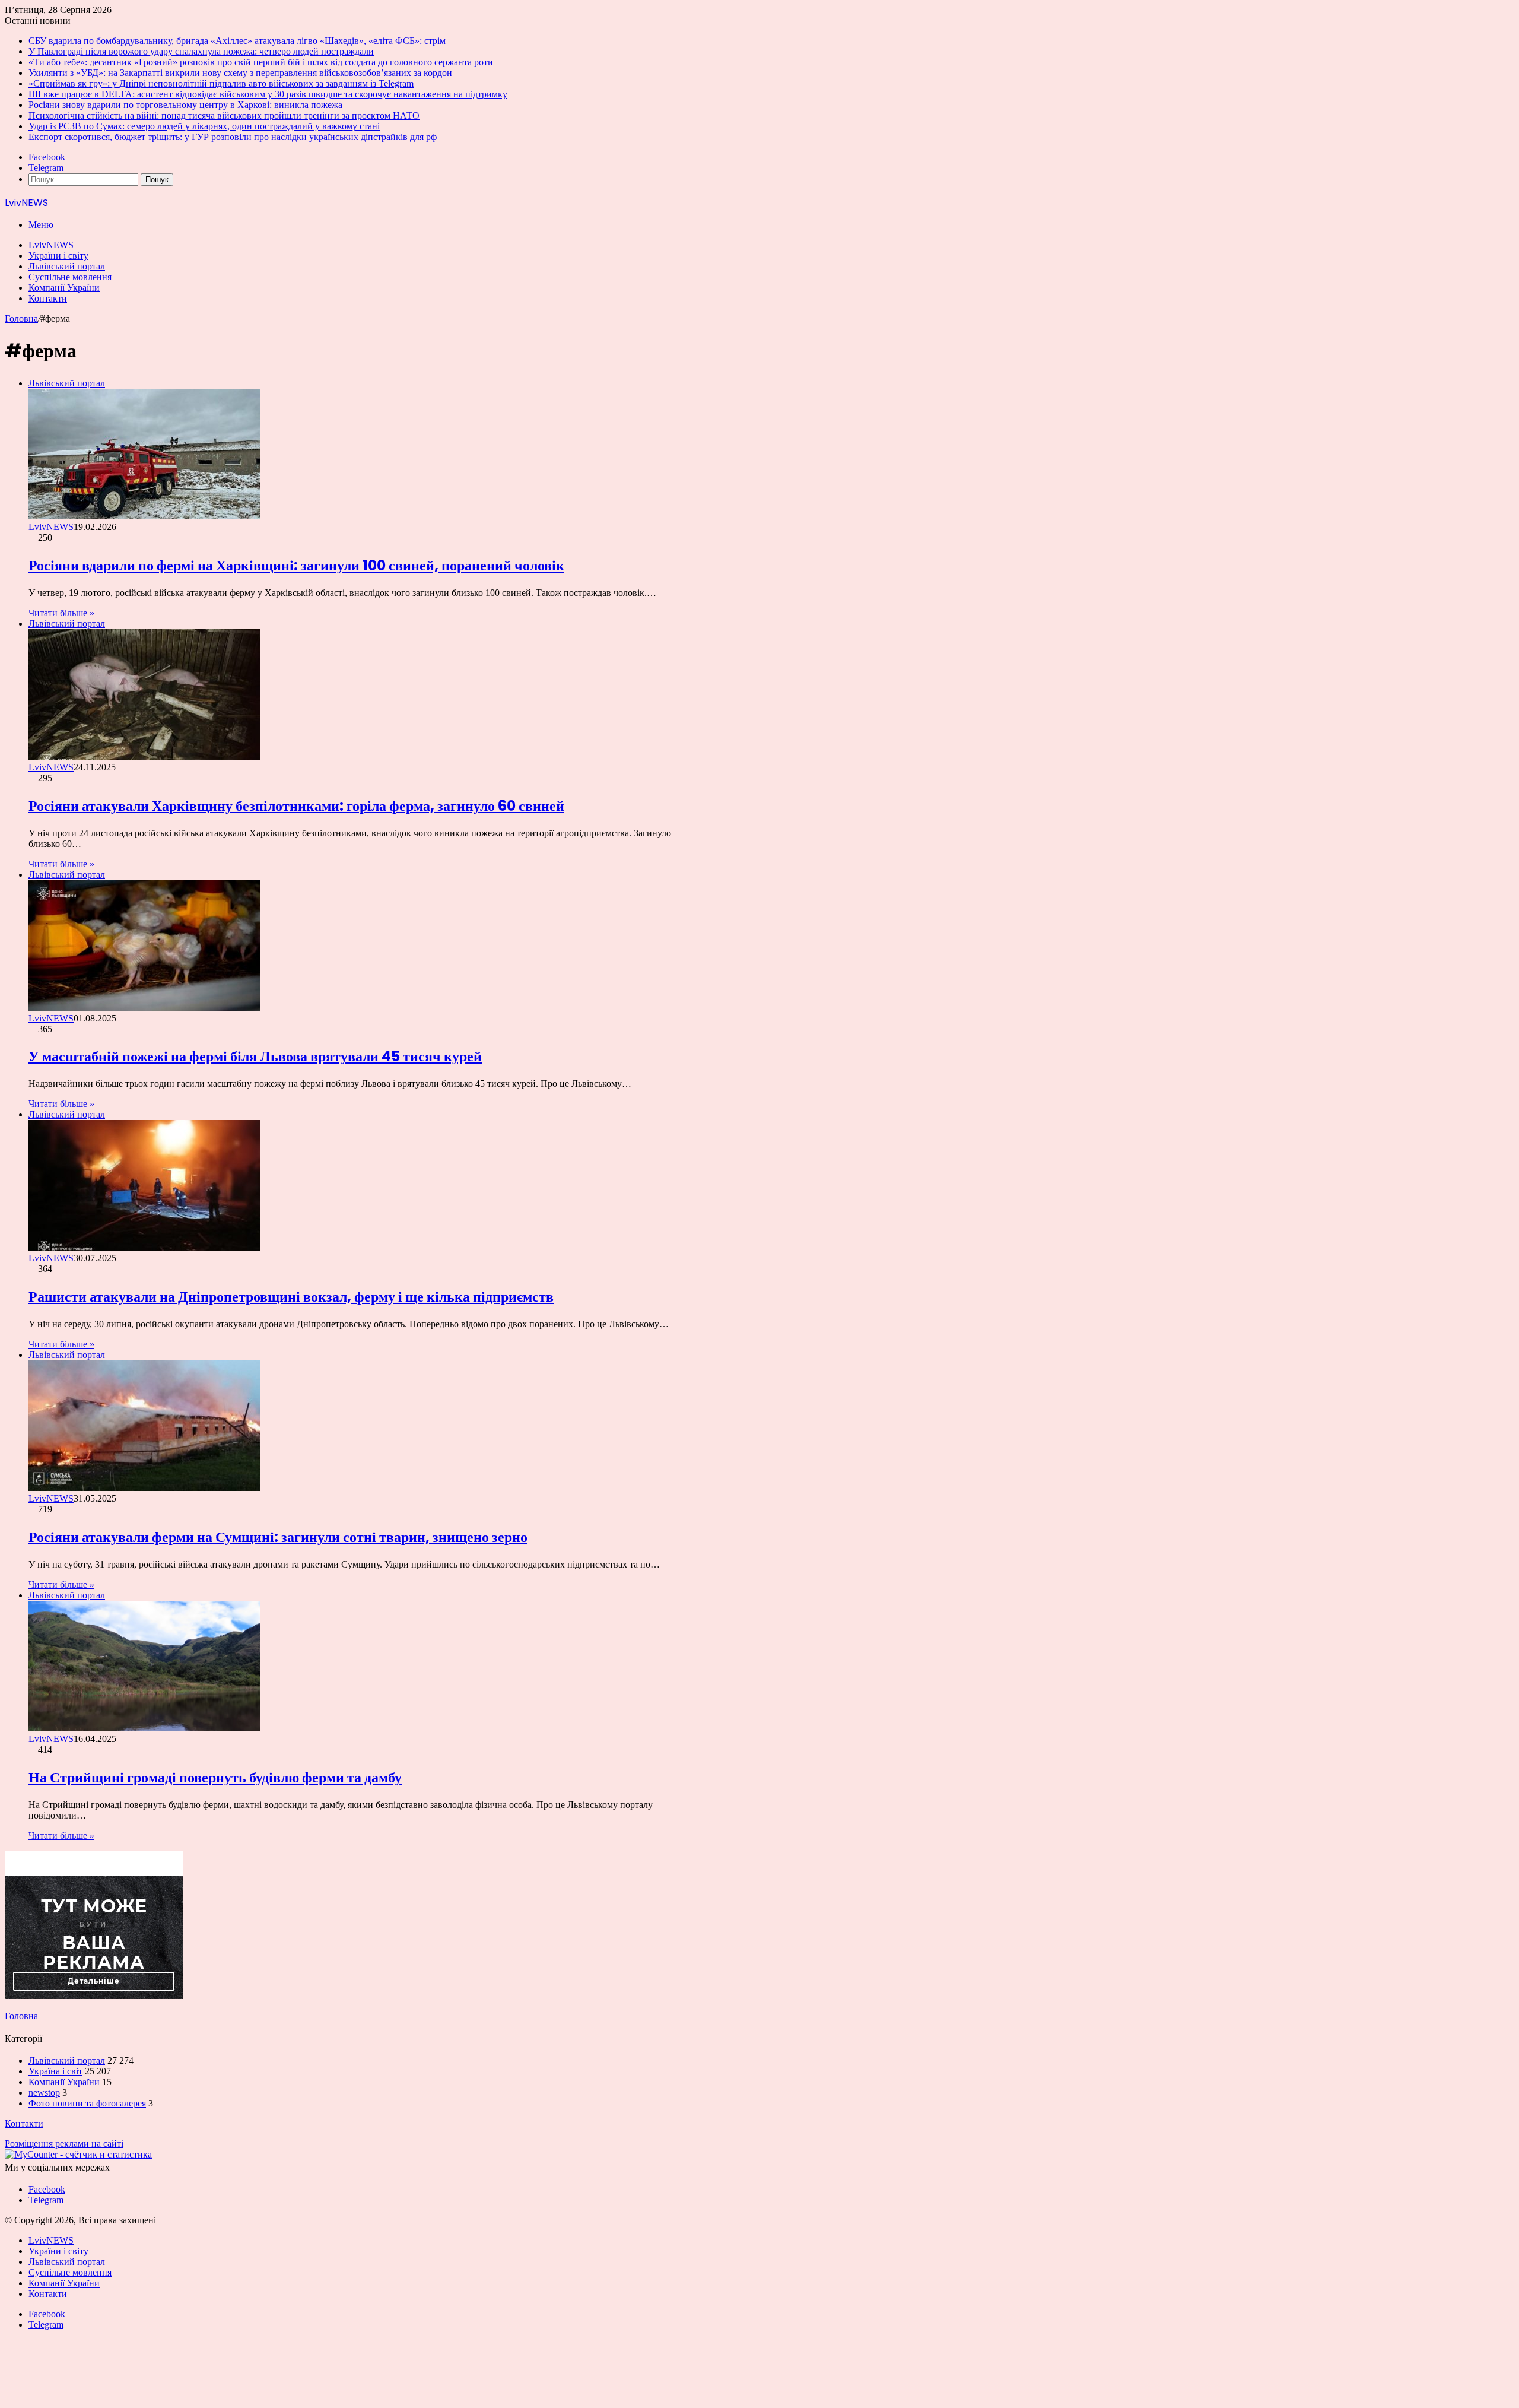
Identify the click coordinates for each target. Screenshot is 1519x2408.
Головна (21, 318)
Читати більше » (61, 613)
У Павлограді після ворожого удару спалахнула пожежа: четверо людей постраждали (201, 51)
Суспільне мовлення (70, 277)
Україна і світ (55, 2071)
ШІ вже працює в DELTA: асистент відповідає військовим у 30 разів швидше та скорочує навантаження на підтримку (268, 94)
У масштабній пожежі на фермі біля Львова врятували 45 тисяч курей (255, 1056)
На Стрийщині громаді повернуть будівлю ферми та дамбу (215, 1777)
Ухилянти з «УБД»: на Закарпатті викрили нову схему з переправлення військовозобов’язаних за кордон (240, 73)
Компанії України (64, 288)
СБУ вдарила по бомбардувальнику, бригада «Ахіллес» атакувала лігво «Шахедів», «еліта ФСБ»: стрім (237, 41)
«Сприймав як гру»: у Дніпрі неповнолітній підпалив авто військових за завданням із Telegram (221, 83)
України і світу (58, 256)
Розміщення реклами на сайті (64, 2144)
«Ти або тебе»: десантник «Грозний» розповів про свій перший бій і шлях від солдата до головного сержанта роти (261, 62)
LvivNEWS (51, 245)
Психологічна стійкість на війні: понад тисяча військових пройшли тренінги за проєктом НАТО (224, 115)
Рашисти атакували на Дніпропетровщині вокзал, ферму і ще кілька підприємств (291, 1297)
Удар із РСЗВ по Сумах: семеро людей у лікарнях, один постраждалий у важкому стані (204, 126)
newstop (44, 2093)
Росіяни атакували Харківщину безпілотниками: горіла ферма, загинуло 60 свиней (296, 806)
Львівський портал (67, 266)
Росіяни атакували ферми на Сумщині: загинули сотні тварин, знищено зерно (278, 1537)
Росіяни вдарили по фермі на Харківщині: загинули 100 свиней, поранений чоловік (296, 565)
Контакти (48, 298)
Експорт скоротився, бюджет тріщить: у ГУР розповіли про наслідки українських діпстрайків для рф (233, 137)
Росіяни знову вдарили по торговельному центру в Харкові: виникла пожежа (185, 105)
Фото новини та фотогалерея (87, 2103)
